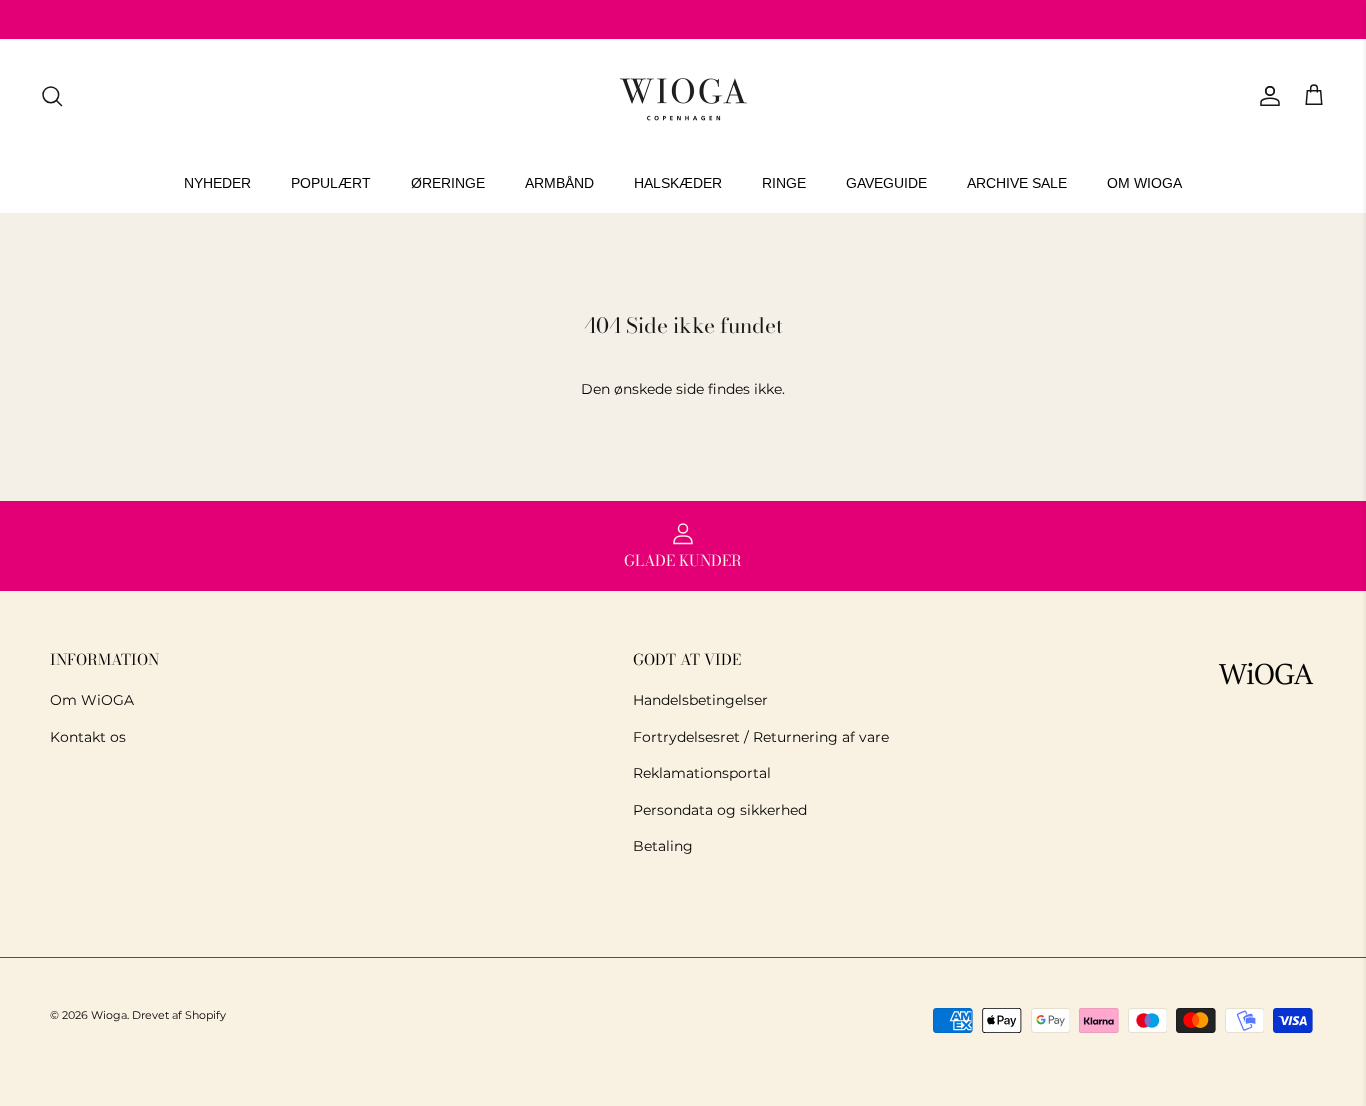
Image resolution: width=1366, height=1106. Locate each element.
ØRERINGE (448, 183)
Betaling (663, 846)
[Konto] (1266, 96)
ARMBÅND (559, 183)
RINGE (784, 183)
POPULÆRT (331, 183)
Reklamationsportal (702, 773)
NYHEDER (217, 183)
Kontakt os (88, 737)
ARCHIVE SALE (1017, 183)
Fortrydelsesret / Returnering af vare (761, 737)
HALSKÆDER (678, 183)
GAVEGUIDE (886, 183)
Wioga (109, 1015)
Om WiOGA (92, 700)
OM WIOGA (1144, 183)
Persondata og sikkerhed (720, 810)
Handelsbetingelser (700, 700)
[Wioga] (683, 96)
